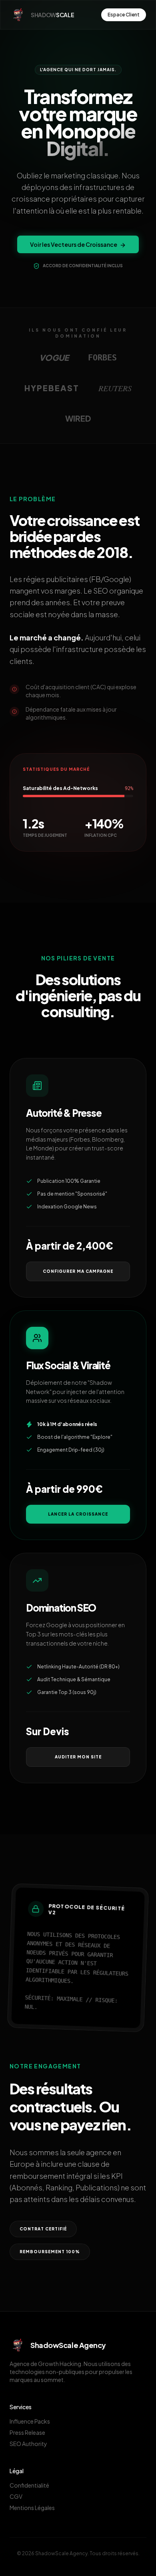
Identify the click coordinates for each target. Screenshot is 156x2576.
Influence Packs (30, 2421)
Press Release (27, 2432)
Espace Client (124, 15)
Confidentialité (29, 2485)
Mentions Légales (32, 2508)
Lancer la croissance (78, 1514)
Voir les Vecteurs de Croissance (74, 244)
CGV (16, 2496)
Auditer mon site (78, 1757)
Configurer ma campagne (78, 1271)
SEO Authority (28, 2444)
